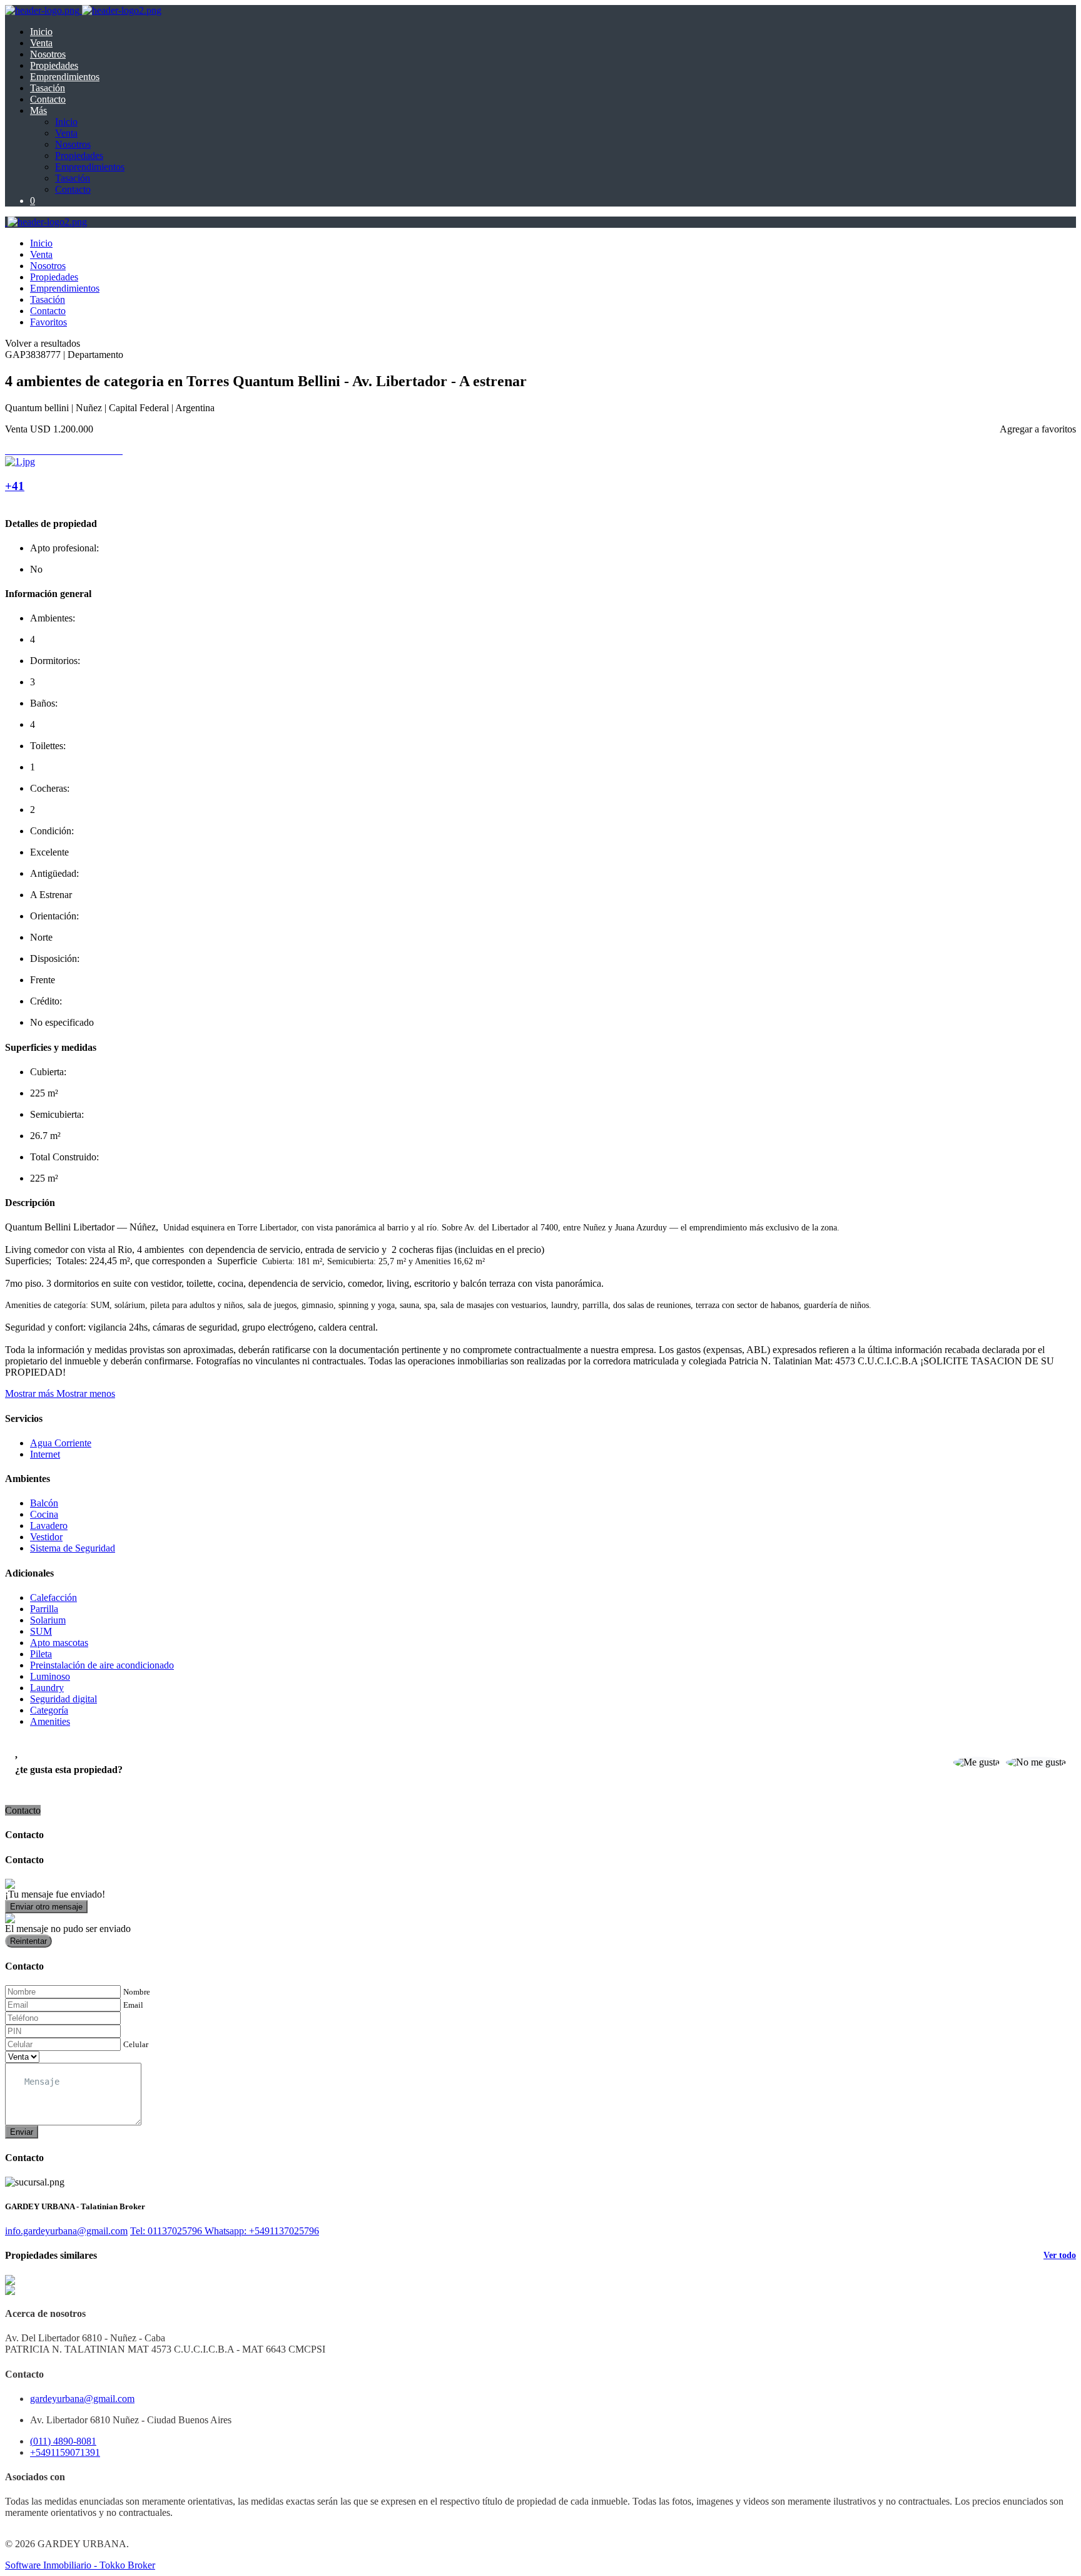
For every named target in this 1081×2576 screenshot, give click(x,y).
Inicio (41, 32)
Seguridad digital (63, 1699)
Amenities (50, 1721)
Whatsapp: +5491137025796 (262, 2231)
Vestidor (46, 1537)
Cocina (44, 1514)
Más (38, 110)
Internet (45, 1454)
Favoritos (48, 322)
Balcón (44, 1503)
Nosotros (48, 54)
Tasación (48, 88)
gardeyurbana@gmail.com (82, 2399)
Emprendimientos (65, 77)
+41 (15, 486)
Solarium (48, 1620)
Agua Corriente (61, 1443)
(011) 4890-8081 (63, 2441)
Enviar (22, 2132)
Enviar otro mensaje (46, 1907)
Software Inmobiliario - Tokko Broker (80, 2565)
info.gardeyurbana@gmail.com (66, 2231)
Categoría (49, 1710)
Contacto (48, 99)
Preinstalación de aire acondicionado (102, 1665)
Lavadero (49, 1526)
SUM (41, 1631)
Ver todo (1060, 2255)
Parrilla (44, 1609)
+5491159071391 (65, 2452)
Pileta (41, 1654)
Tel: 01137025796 (167, 2231)
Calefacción (53, 1597)
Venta (41, 43)
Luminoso (50, 1676)
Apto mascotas (59, 1643)
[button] (60, 1393)
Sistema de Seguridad (73, 1548)
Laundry (47, 1688)
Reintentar (28, 1941)
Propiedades (54, 65)
